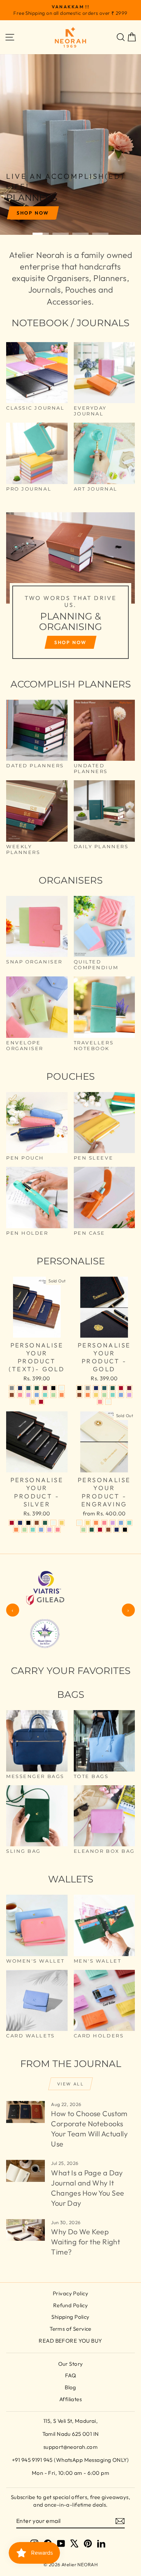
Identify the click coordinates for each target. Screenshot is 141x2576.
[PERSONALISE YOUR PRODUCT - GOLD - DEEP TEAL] (104, 1388)
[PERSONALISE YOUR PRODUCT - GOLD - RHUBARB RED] (129, 1388)
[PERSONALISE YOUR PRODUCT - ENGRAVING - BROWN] (108, 1530)
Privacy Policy (70, 2293)
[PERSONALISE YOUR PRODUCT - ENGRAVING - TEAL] (129, 1523)
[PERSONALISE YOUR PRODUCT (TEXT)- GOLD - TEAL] (45, 1395)
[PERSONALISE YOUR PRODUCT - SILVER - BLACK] (28, 1523)
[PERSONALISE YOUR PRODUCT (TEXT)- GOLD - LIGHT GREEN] (53, 1395)
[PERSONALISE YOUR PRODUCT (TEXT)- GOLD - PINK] (20, 1395)
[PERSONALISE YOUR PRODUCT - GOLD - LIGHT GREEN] (104, 1395)
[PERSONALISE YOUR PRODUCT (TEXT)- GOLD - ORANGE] (62, 1395)
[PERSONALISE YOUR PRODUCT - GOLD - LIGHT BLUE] (121, 1395)
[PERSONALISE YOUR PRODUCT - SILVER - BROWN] (37, 1523)
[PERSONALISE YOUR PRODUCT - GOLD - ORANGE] (88, 1395)
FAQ (70, 2375)
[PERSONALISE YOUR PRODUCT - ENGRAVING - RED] (100, 1530)
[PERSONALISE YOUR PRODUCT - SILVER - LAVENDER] (49, 1530)
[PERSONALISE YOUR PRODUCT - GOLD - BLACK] (79, 1388)
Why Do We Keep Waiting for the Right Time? (86, 2242)
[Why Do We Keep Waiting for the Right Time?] (25, 2230)
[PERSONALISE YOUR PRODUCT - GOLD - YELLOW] (96, 1395)
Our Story (71, 2364)
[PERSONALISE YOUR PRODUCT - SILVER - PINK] (58, 1530)
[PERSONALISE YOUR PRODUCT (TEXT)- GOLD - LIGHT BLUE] (37, 1395)
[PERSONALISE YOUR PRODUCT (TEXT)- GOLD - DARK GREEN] (37, 1388)
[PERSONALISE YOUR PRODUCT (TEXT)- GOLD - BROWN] (12, 1395)
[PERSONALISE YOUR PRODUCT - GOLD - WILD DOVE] (88, 1388)
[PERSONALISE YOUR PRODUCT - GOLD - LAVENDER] (129, 1395)
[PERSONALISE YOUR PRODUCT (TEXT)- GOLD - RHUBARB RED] (45, 1388)
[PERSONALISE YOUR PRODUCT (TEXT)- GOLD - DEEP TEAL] (28, 1388)
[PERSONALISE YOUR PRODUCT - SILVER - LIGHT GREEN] (24, 1530)
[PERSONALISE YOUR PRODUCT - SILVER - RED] (12, 1523)
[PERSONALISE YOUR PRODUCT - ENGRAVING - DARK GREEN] (92, 1530)
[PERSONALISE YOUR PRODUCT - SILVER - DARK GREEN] (45, 1523)
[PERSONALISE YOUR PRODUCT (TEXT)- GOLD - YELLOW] (33, 1402)
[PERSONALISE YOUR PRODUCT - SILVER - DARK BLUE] (20, 1523)
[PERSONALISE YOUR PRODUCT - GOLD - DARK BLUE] (96, 1388)
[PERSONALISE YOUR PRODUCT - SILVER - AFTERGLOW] (53, 1523)
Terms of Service (70, 2329)
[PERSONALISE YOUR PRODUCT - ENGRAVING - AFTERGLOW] (79, 1523)
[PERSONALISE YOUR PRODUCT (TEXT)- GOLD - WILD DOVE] (12, 1388)
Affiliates (70, 2399)
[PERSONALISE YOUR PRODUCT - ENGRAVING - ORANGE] (96, 1523)
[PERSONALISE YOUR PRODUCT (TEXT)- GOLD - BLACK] (53, 1388)
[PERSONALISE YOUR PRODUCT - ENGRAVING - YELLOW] (88, 1523)
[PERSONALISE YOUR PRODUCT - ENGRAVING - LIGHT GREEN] (83, 1530)
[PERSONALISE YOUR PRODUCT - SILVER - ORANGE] (16, 1530)
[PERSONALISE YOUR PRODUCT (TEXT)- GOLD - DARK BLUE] (20, 1388)
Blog (70, 2387)
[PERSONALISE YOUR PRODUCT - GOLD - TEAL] (113, 1395)
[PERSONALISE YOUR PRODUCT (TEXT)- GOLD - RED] (41, 1402)
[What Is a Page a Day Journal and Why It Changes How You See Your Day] (25, 2171)
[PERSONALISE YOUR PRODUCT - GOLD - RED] (121, 1388)
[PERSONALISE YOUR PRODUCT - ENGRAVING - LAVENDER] (113, 1523)
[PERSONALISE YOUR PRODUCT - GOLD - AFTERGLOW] (108, 1402)
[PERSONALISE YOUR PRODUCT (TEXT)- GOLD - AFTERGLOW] (62, 1388)
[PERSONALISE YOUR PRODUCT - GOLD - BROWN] (79, 1395)
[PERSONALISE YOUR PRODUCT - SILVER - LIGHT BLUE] (41, 1530)
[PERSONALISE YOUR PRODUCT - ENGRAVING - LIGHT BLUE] (121, 1523)
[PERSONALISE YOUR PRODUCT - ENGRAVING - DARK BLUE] (117, 1530)
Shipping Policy (70, 2317)
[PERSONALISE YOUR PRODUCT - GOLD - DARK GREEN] (113, 1388)
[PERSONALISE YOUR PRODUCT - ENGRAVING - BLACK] (125, 1530)
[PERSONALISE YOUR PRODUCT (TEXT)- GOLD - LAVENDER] (28, 1395)
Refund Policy (71, 2305)
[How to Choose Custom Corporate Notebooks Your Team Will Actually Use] (25, 2112)
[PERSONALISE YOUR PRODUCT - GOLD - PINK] (100, 1402)
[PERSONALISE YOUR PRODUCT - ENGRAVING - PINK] (104, 1523)
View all (70, 2084)
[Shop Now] (70, 589)
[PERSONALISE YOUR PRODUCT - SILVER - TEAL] (33, 1530)
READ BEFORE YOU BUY (70, 2341)
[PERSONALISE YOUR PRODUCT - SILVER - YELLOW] (62, 1523)
